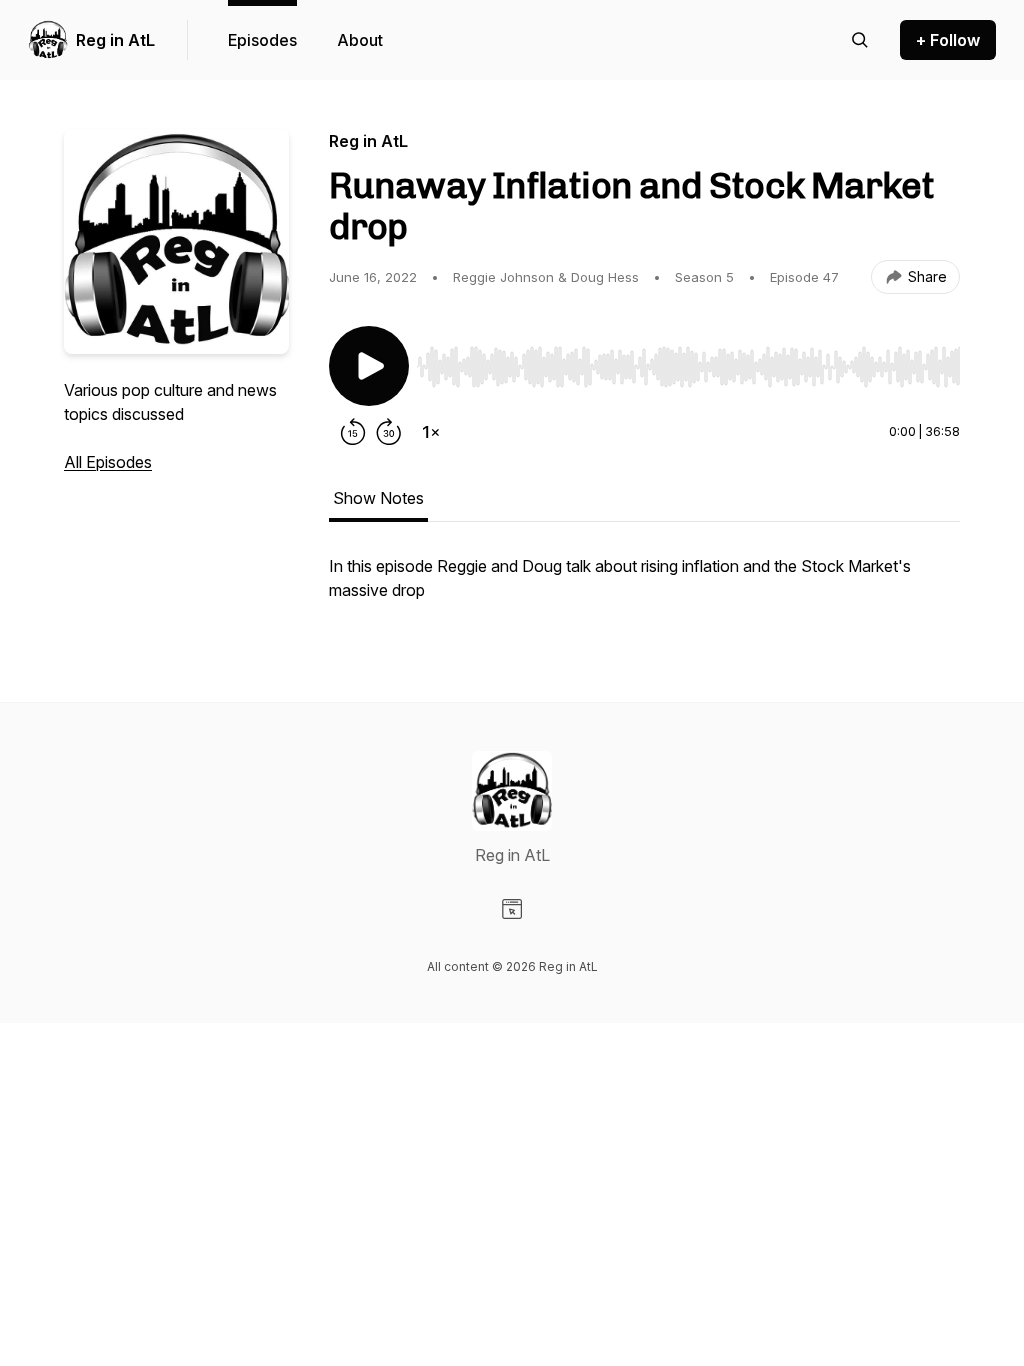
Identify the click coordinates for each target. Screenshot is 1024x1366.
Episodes (262, 40)
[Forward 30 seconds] (389, 432)
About (360, 40)
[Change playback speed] (431, 432)
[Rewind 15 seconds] (353, 432)
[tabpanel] (644, 588)
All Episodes (108, 462)
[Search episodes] (860, 40)
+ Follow (948, 40)
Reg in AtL (115, 40)
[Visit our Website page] (512, 909)
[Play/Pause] (369, 366)
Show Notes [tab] (378, 498)
